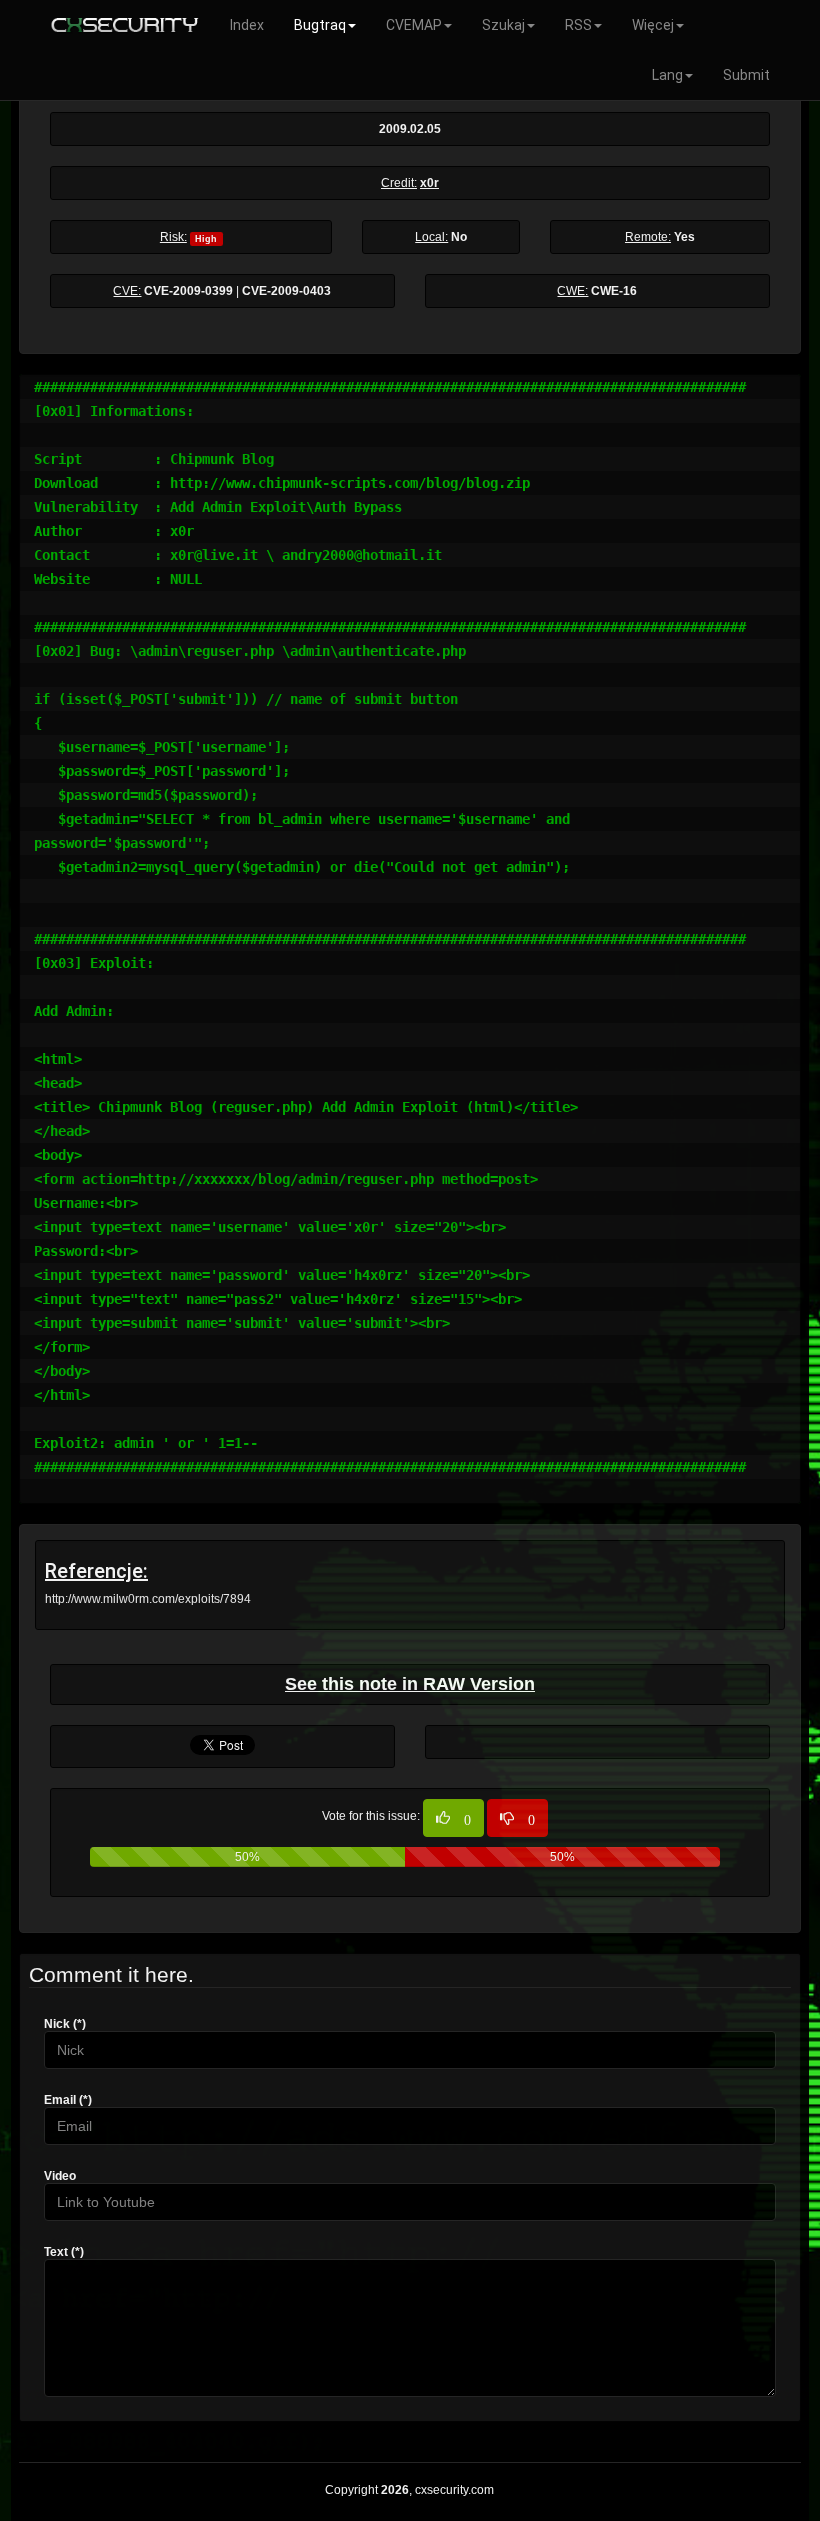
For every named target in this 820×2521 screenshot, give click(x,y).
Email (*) (68, 2100)
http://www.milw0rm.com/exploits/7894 (148, 1599)
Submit (746, 75)
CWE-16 (614, 291)
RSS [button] (578, 25)
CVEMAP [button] (414, 25)
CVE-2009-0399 (188, 291)
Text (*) (64, 2252)
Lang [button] (667, 75)
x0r (429, 183)
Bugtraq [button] (320, 25)
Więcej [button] (653, 25)
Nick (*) (65, 2024)
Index (247, 25)
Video (60, 2176)
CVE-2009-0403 (286, 291)
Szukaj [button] (503, 25)
